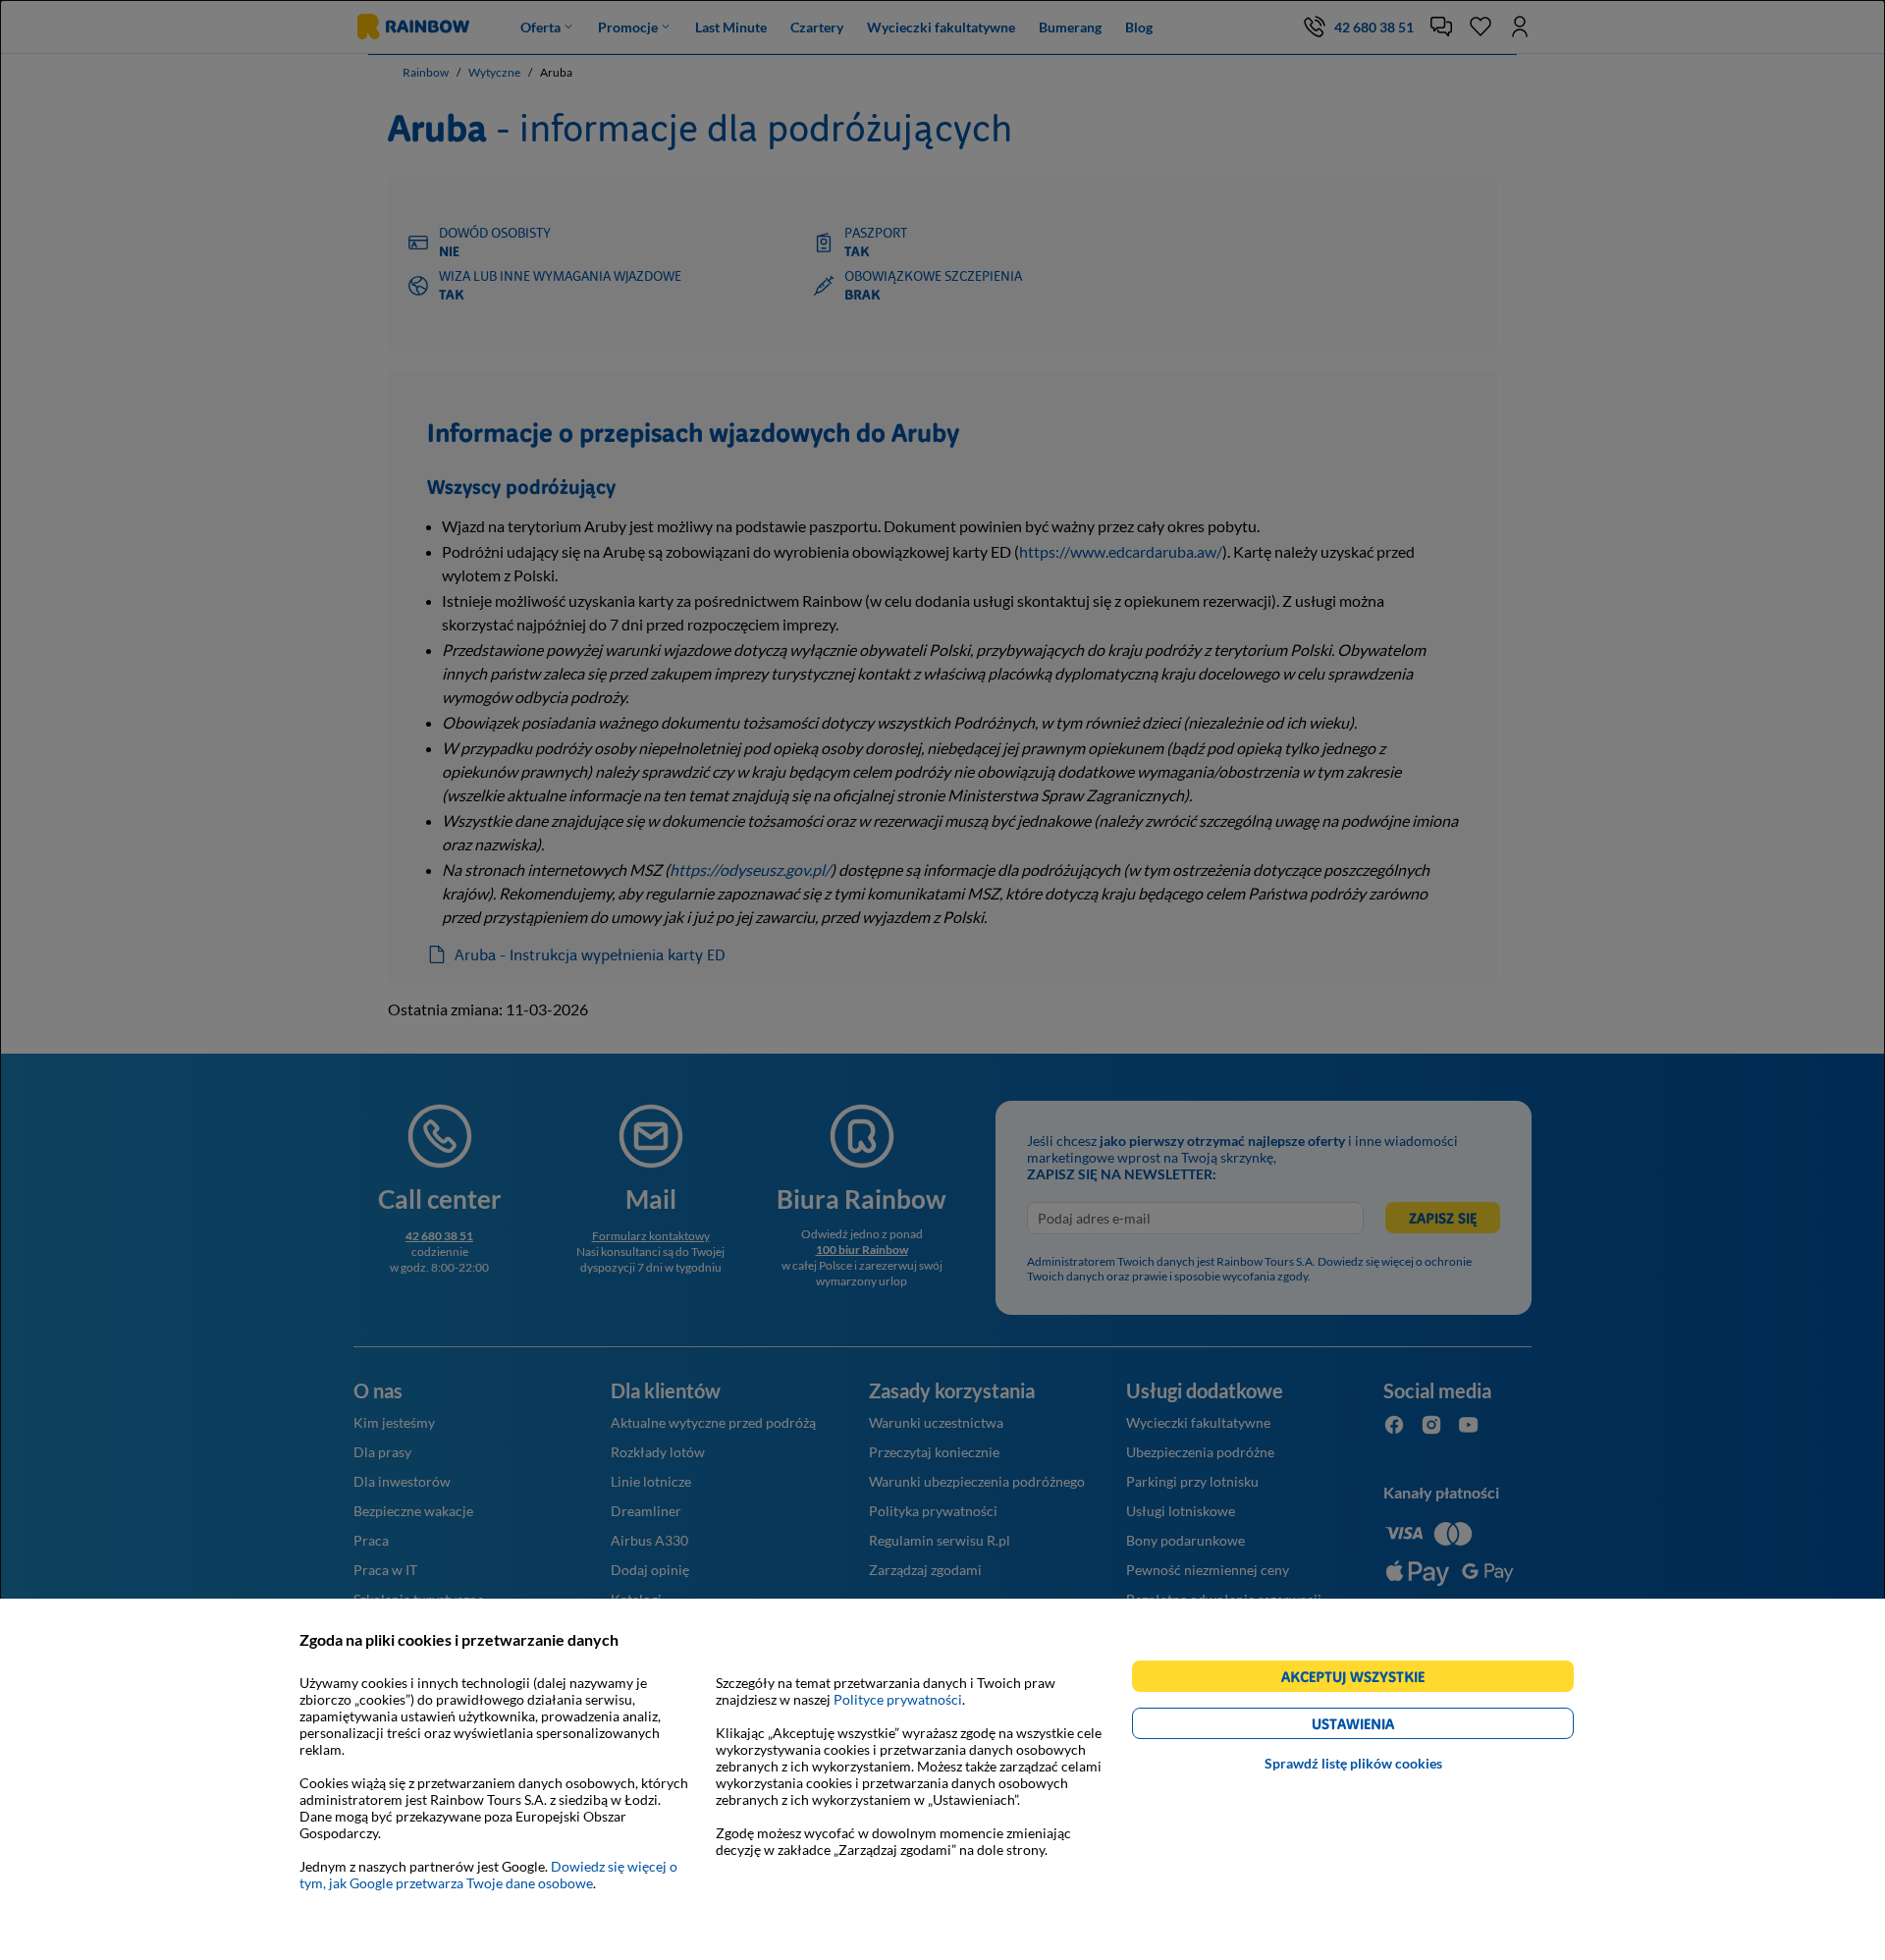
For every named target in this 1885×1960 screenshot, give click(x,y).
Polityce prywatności (898, 1699)
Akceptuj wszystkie (1361, 1680)
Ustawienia (1387, 1727)
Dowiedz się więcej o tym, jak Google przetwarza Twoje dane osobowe (488, 1875)
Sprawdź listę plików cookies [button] (1353, 1763)
